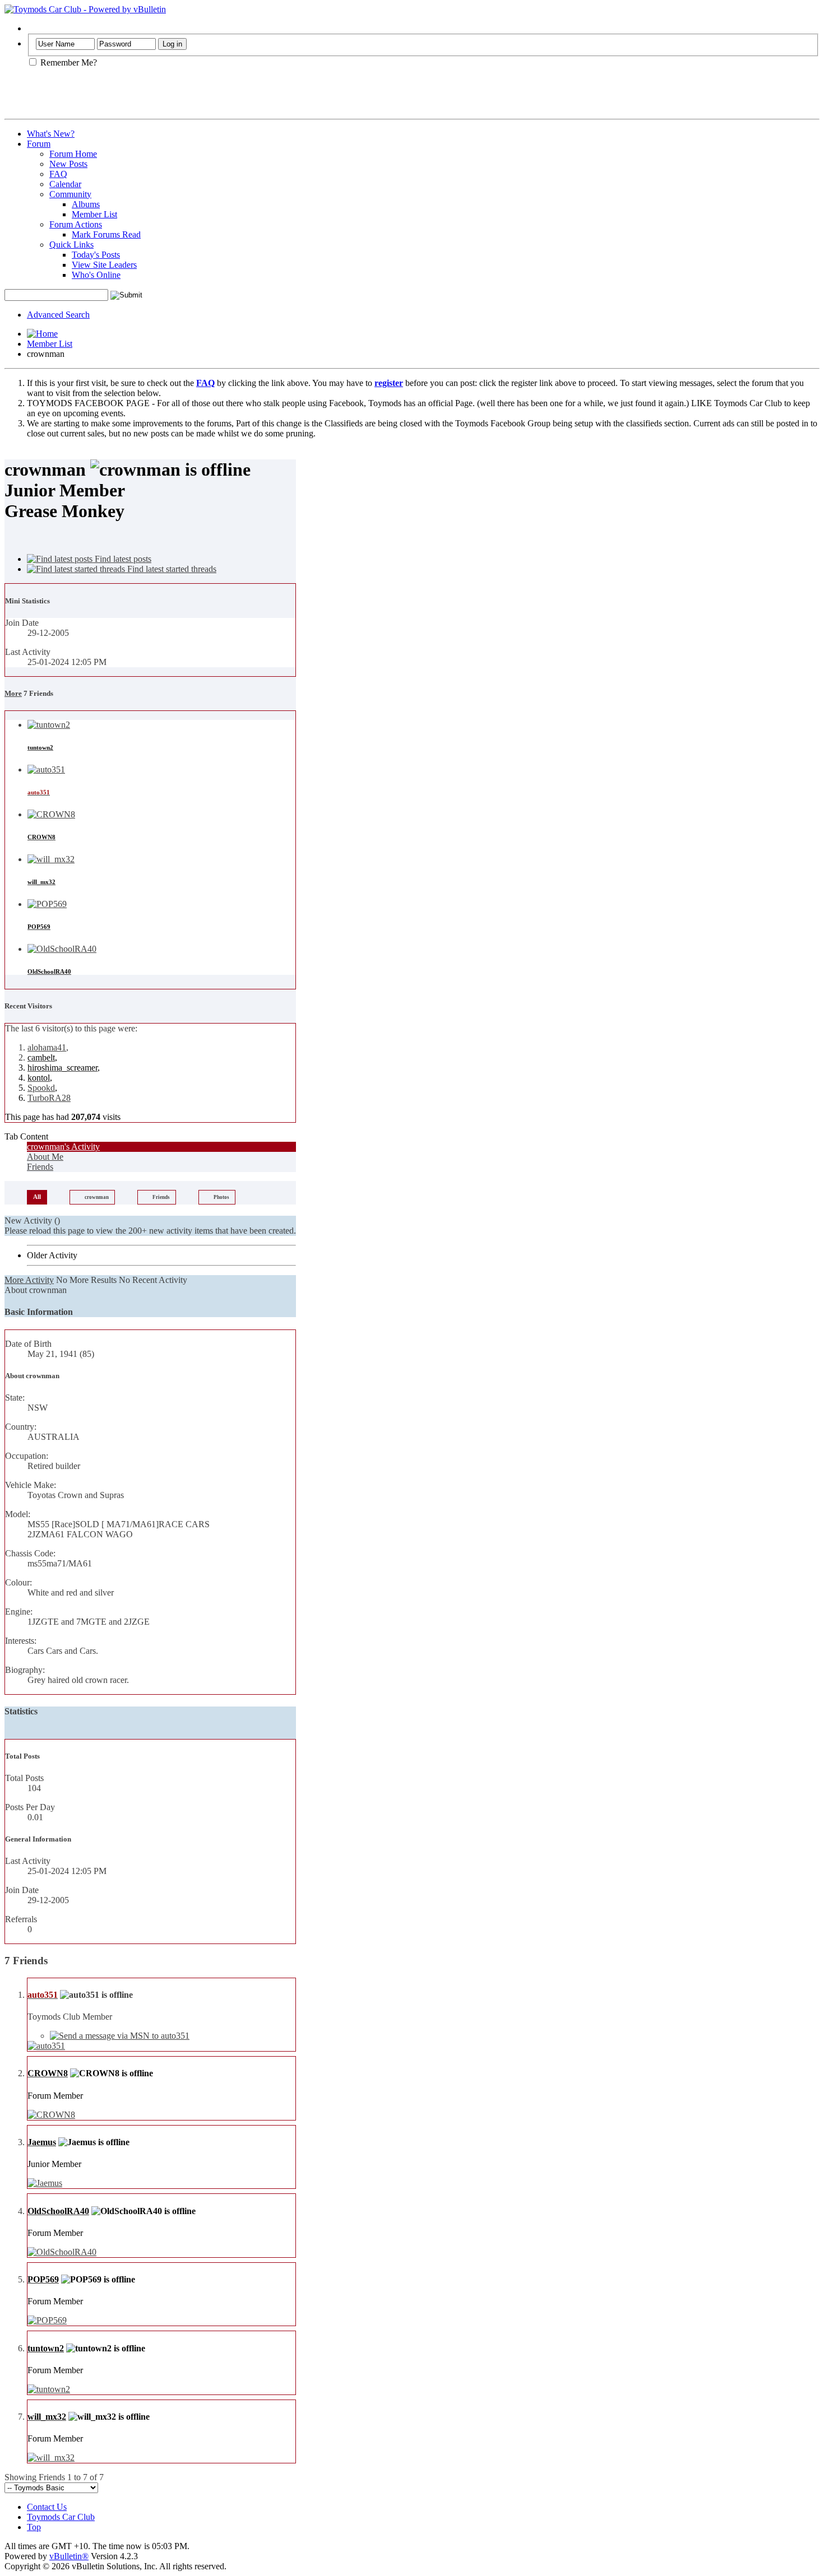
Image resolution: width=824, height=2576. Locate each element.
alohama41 (47, 1047)
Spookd (41, 1088)
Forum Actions (76, 224)
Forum (39, 144)
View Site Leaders (104, 265)
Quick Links (71, 245)
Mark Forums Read (106, 234)
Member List (94, 214)
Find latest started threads (171, 569)
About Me (45, 1157)
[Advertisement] (136, 97)
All (37, 1197)
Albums (86, 204)
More (13, 693)
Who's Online (96, 275)
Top (34, 2527)
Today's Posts (96, 255)
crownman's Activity (63, 1147)
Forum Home (73, 154)
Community (70, 194)
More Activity (29, 1280)
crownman (97, 1197)
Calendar (65, 184)
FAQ (58, 174)
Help (36, 28)
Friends (40, 1167)
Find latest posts (122, 559)
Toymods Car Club (61, 2517)
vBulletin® (69, 2556)
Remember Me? (68, 62)
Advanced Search (58, 315)
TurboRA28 (49, 1098)
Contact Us (47, 2507)
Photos (221, 1197)
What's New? (51, 134)
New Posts (68, 164)
